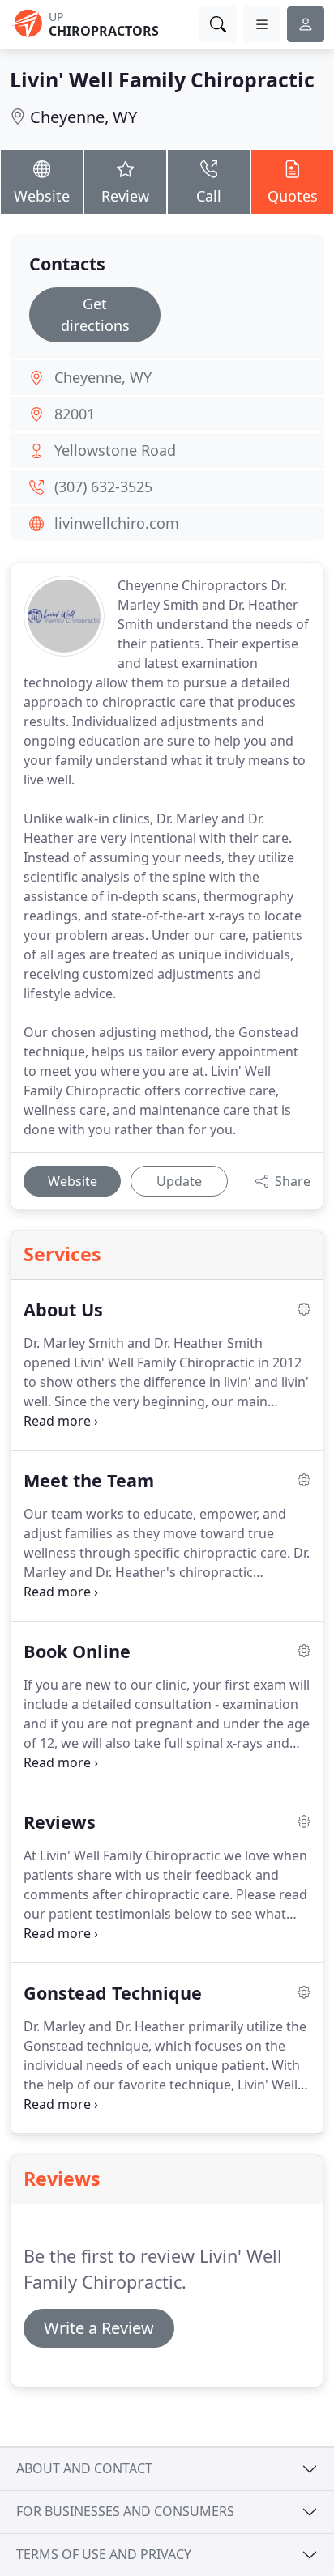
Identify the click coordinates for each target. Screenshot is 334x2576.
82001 (75, 414)
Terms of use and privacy (104, 2554)
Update (179, 1181)
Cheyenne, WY (83, 117)
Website (42, 196)
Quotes (293, 196)
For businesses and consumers (125, 2511)
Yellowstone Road (115, 450)
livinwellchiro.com (117, 523)
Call (209, 196)
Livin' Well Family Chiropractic (162, 79)
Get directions (95, 315)
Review (125, 196)
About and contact (84, 2468)
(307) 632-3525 (103, 487)
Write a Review (99, 2328)
